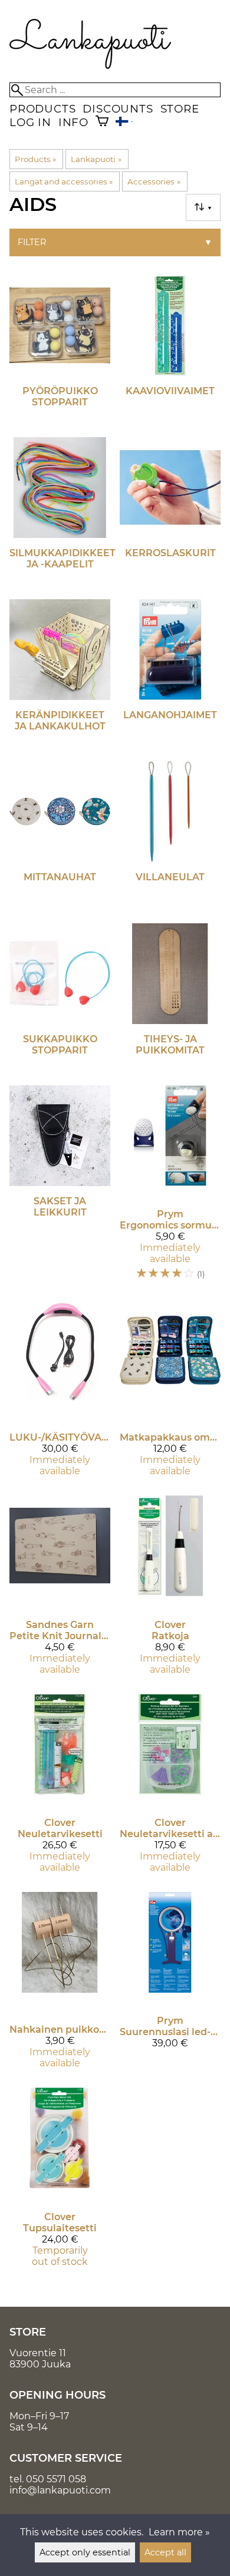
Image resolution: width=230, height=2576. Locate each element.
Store (180, 109)
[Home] (91, 66)
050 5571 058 (56, 2479)
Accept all (165, 2552)
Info (73, 122)
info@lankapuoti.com (60, 2490)
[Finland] (124, 123)
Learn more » (179, 2532)
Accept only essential (85, 2552)
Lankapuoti (96, 159)
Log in (30, 122)
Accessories (154, 181)
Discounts (118, 109)
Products (42, 109)
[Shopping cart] (102, 122)
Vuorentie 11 (38, 2353)
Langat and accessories (64, 181)
